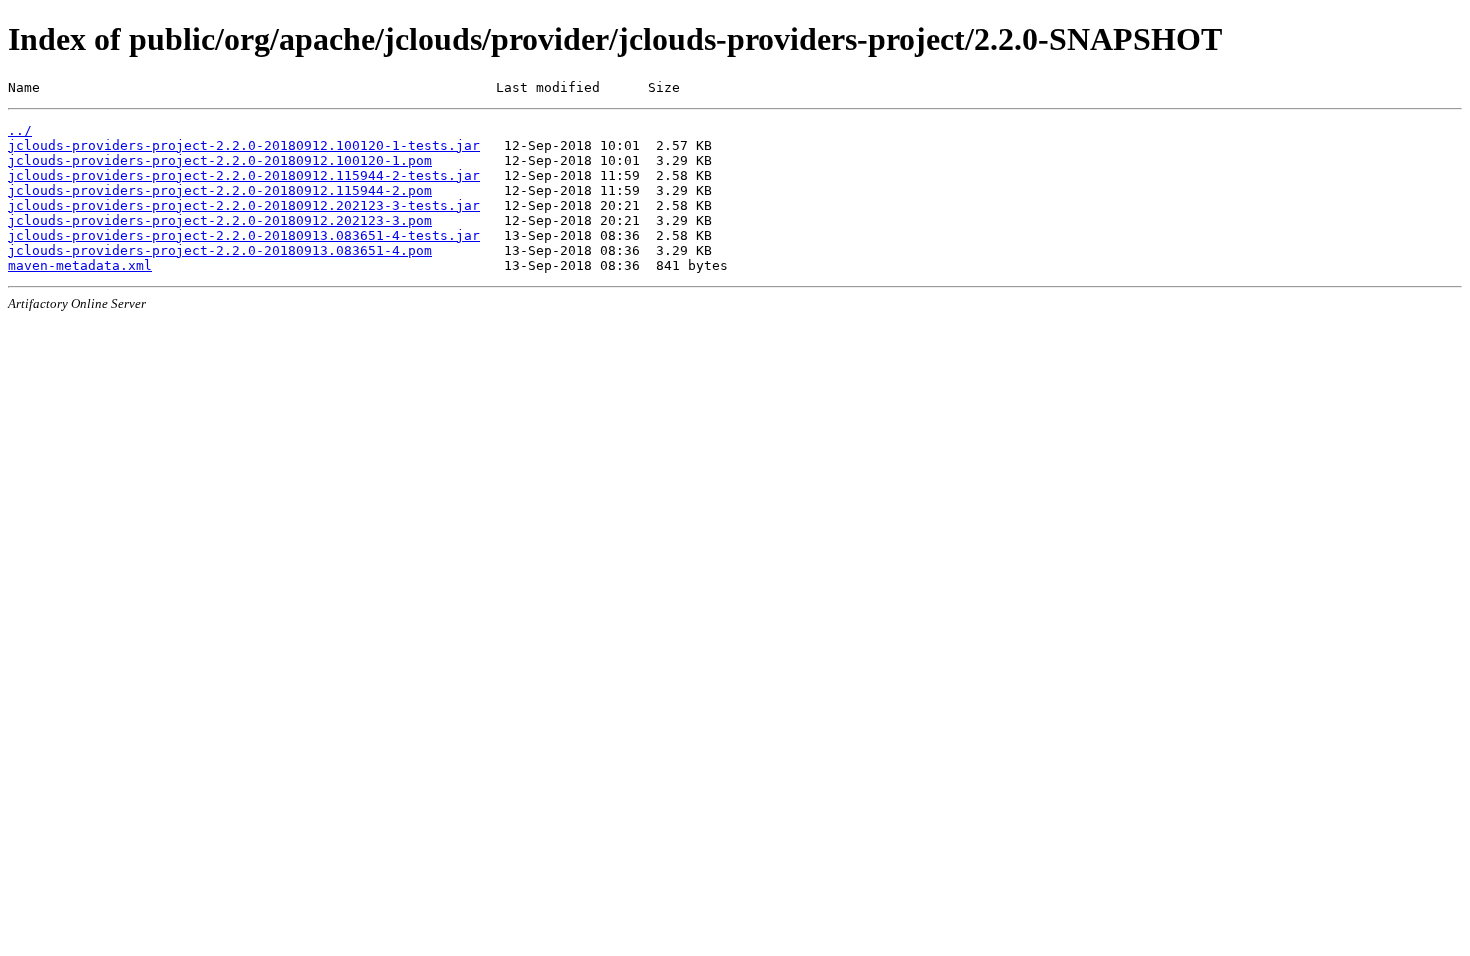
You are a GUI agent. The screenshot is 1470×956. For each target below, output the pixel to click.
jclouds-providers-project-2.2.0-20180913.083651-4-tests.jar (244, 235)
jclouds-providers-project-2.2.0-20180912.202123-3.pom (220, 220)
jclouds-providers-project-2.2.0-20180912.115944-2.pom (220, 190)
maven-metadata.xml (80, 265)
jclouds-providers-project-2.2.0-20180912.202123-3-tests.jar (244, 205)
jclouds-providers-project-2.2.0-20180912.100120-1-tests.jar (244, 145)
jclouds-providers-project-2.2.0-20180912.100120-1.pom (220, 160)
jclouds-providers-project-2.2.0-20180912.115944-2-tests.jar (244, 175)
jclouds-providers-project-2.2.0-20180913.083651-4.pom (220, 250)
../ (20, 130)
